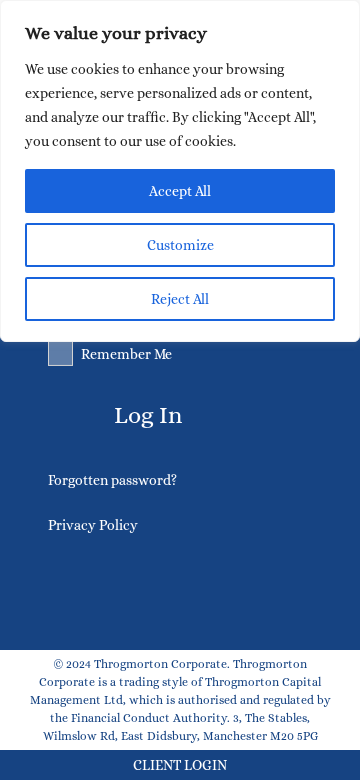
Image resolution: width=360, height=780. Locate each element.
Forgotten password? (112, 480)
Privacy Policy (93, 525)
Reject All (180, 299)
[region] (180, 171)
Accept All (180, 191)
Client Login (180, 765)
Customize (180, 245)
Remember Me (126, 354)
